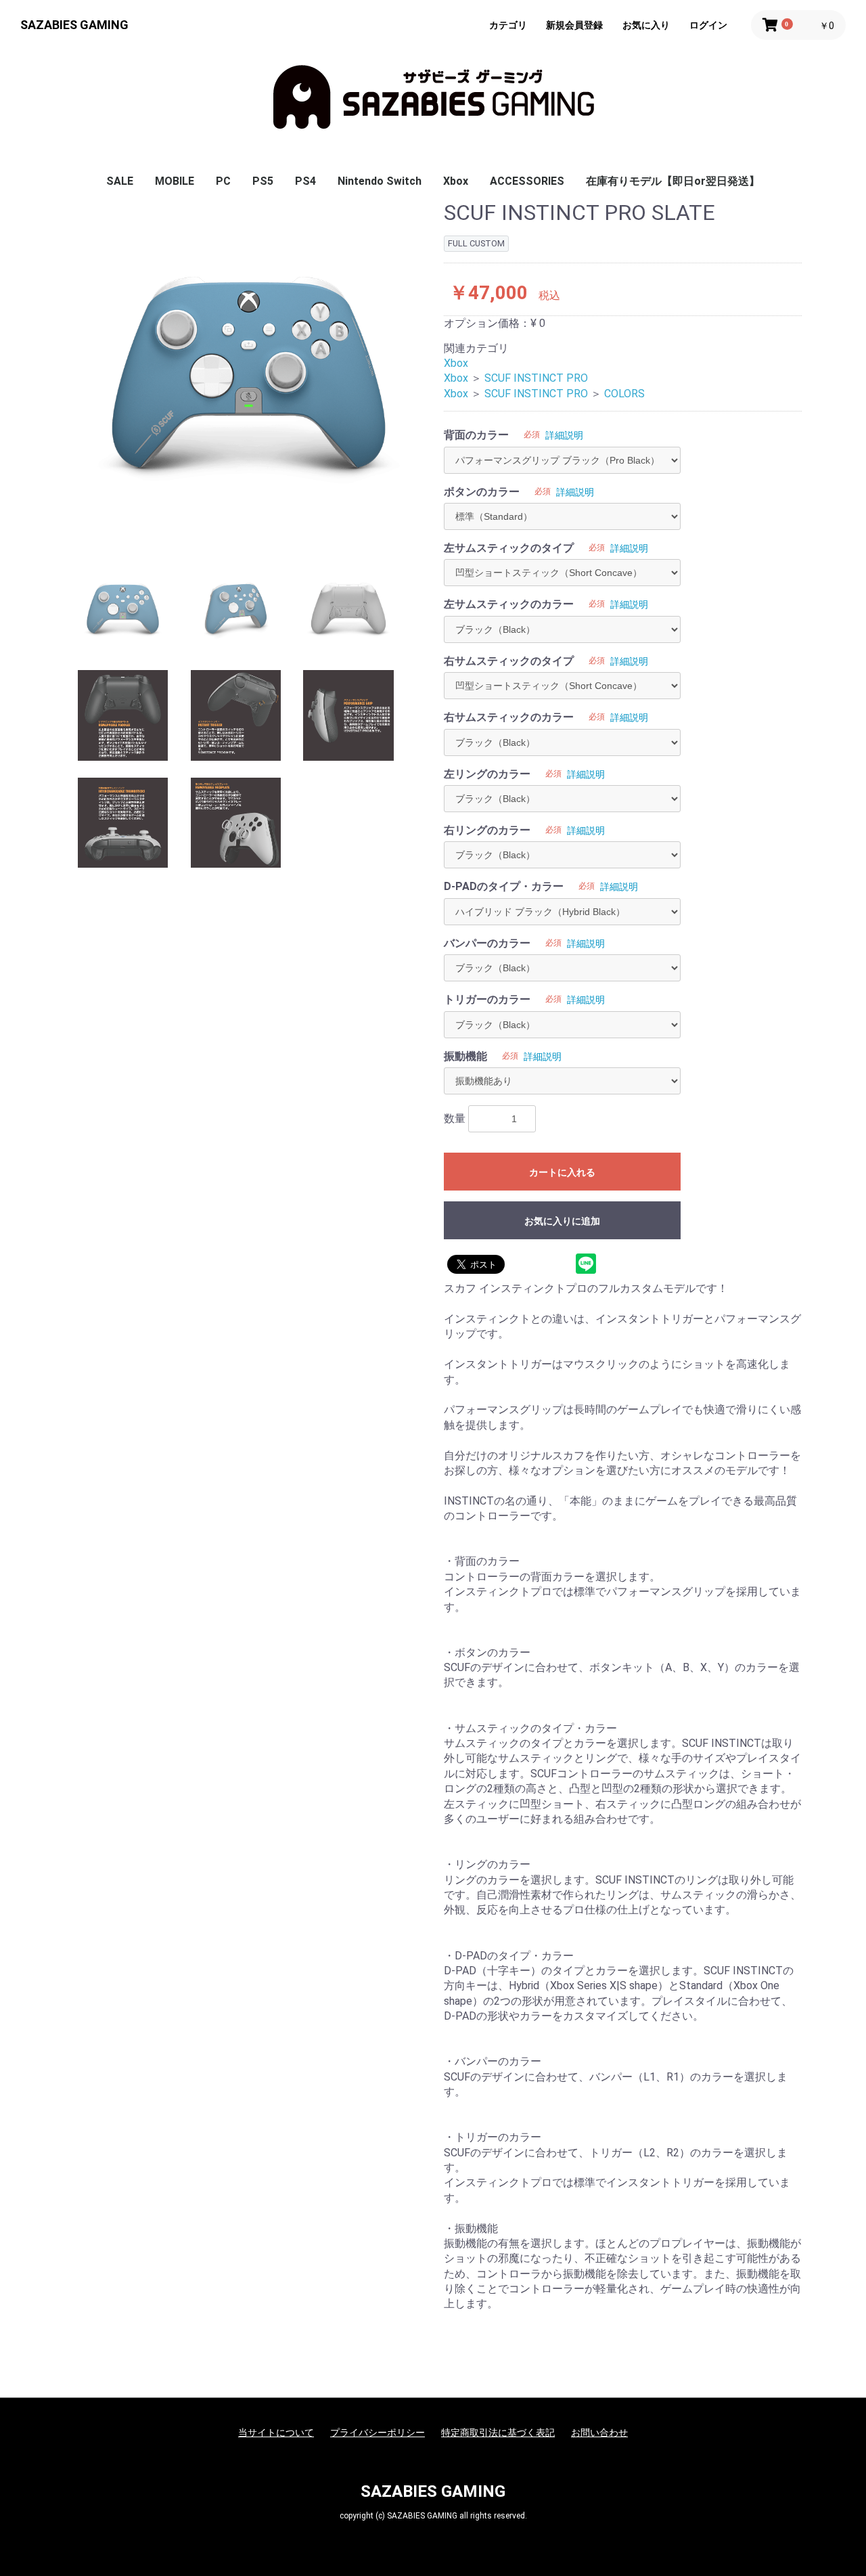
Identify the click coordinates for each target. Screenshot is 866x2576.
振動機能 (465, 1056)
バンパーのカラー (487, 943)
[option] (249, 372)
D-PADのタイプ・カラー (504, 886)
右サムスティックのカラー (509, 717)
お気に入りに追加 (562, 1221)
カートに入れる (562, 1172)
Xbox (456, 181)
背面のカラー (476, 435)
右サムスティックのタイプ (509, 661)
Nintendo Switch (380, 181)
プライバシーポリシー (378, 2433)
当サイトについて (276, 2433)
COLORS (624, 394)
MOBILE (175, 181)
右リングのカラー (487, 830)
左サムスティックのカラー (509, 604)
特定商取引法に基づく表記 (498, 2433)
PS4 (305, 181)
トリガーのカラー (487, 999)
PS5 (263, 181)
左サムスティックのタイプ (509, 548)
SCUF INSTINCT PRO (536, 378)
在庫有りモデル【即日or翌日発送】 (673, 181)
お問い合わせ (599, 2433)
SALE (120, 181)
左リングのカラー (487, 774)
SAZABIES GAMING (74, 25)
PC (223, 181)
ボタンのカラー (482, 492)
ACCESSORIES (527, 181)
